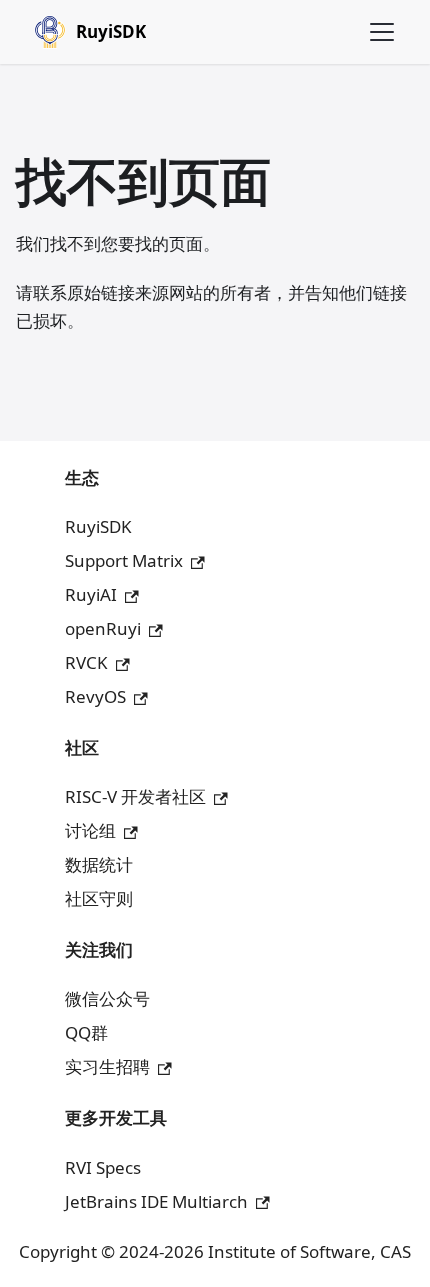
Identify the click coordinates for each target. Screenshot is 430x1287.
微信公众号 (107, 998)
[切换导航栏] (382, 32)
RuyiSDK (98, 526)
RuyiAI (91, 594)
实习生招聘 (107, 1066)
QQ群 (86, 1032)
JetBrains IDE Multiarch (156, 1201)
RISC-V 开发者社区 (135, 796)
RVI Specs (103, 1167)
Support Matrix (124, 560)
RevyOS (95, 696)
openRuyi (103, 628)
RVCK (86, 662)
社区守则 (99, 898)
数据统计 (99, 864)
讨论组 (90, 830)
